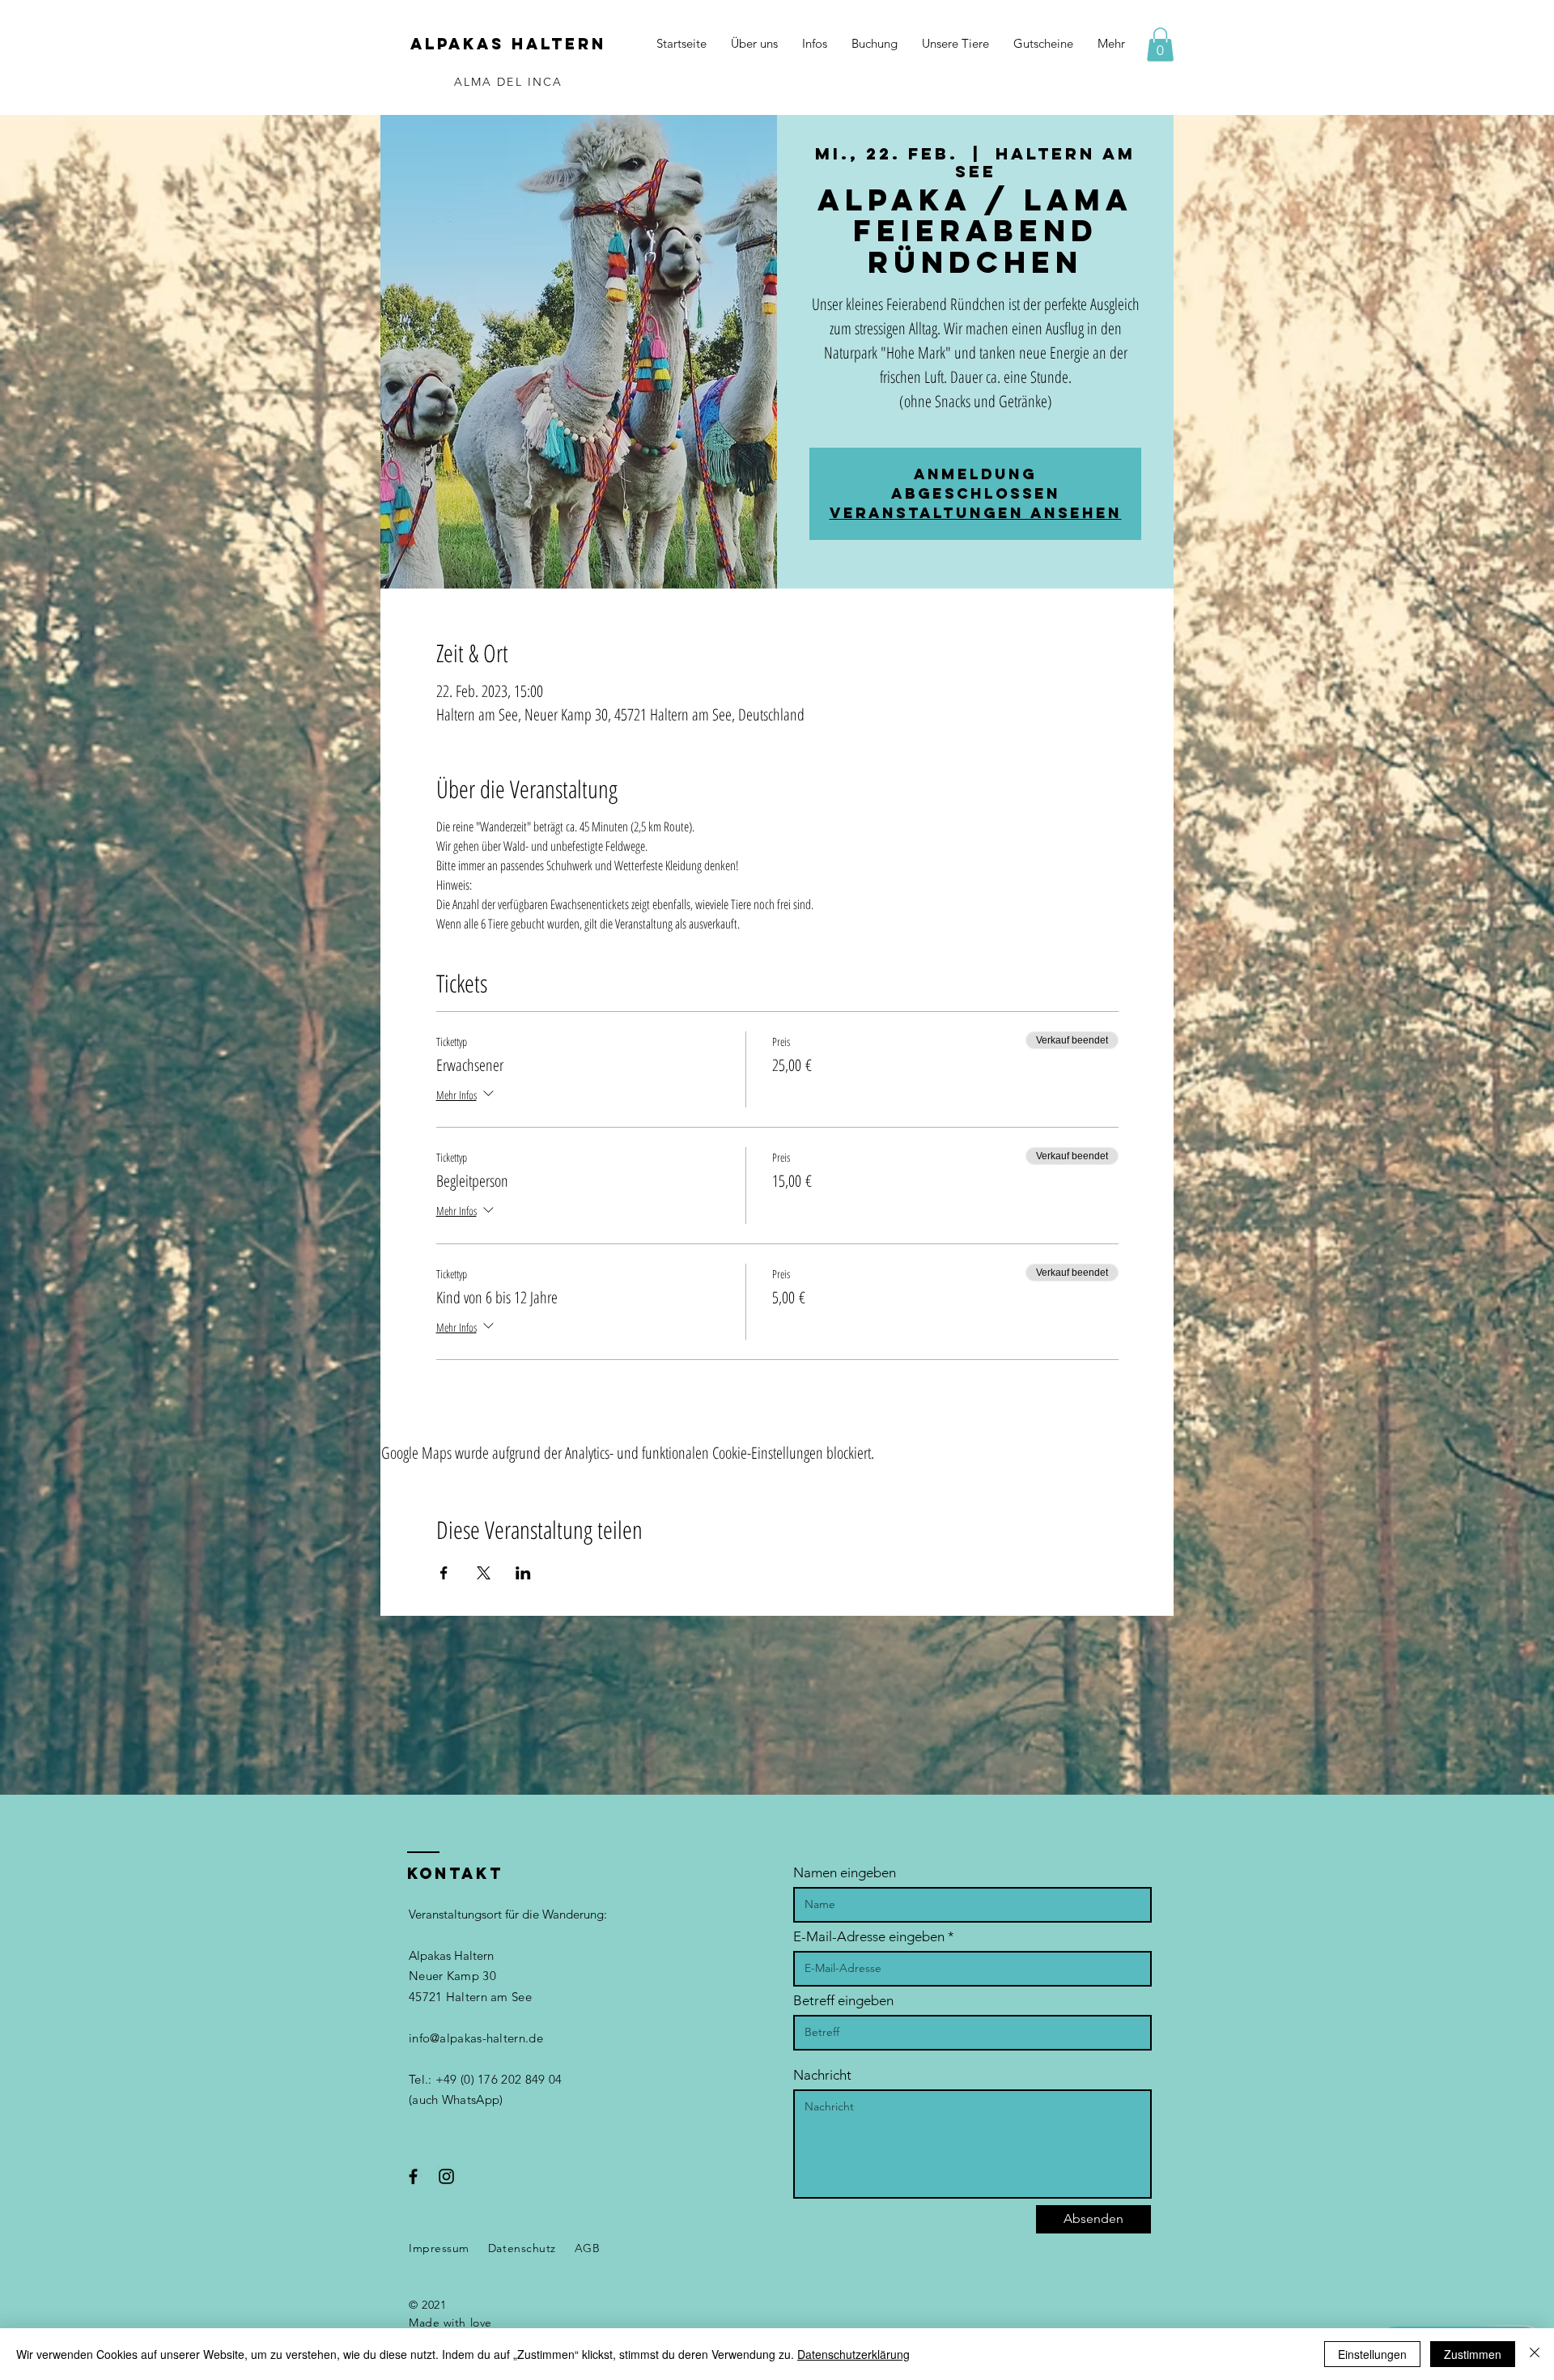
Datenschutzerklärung (853, 2354)
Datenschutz (522, 2248)
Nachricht (822, 2075)
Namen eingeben (845, 1873)
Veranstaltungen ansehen (976, 513)
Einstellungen (1372, 2354)
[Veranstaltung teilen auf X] (484, 1573)
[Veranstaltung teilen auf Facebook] (444, 1573)
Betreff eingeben (843, 2001)
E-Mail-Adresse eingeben (869, 1937)
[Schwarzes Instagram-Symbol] (446, 2176)
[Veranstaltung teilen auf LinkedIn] (523, 1573)
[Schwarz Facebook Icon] (413, 2176)
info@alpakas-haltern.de (476, 2038)
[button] (1160, 45)
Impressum (439, 2248)
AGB (588, 2248)
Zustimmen (1473, 2354)
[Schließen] (1535, 2354)
